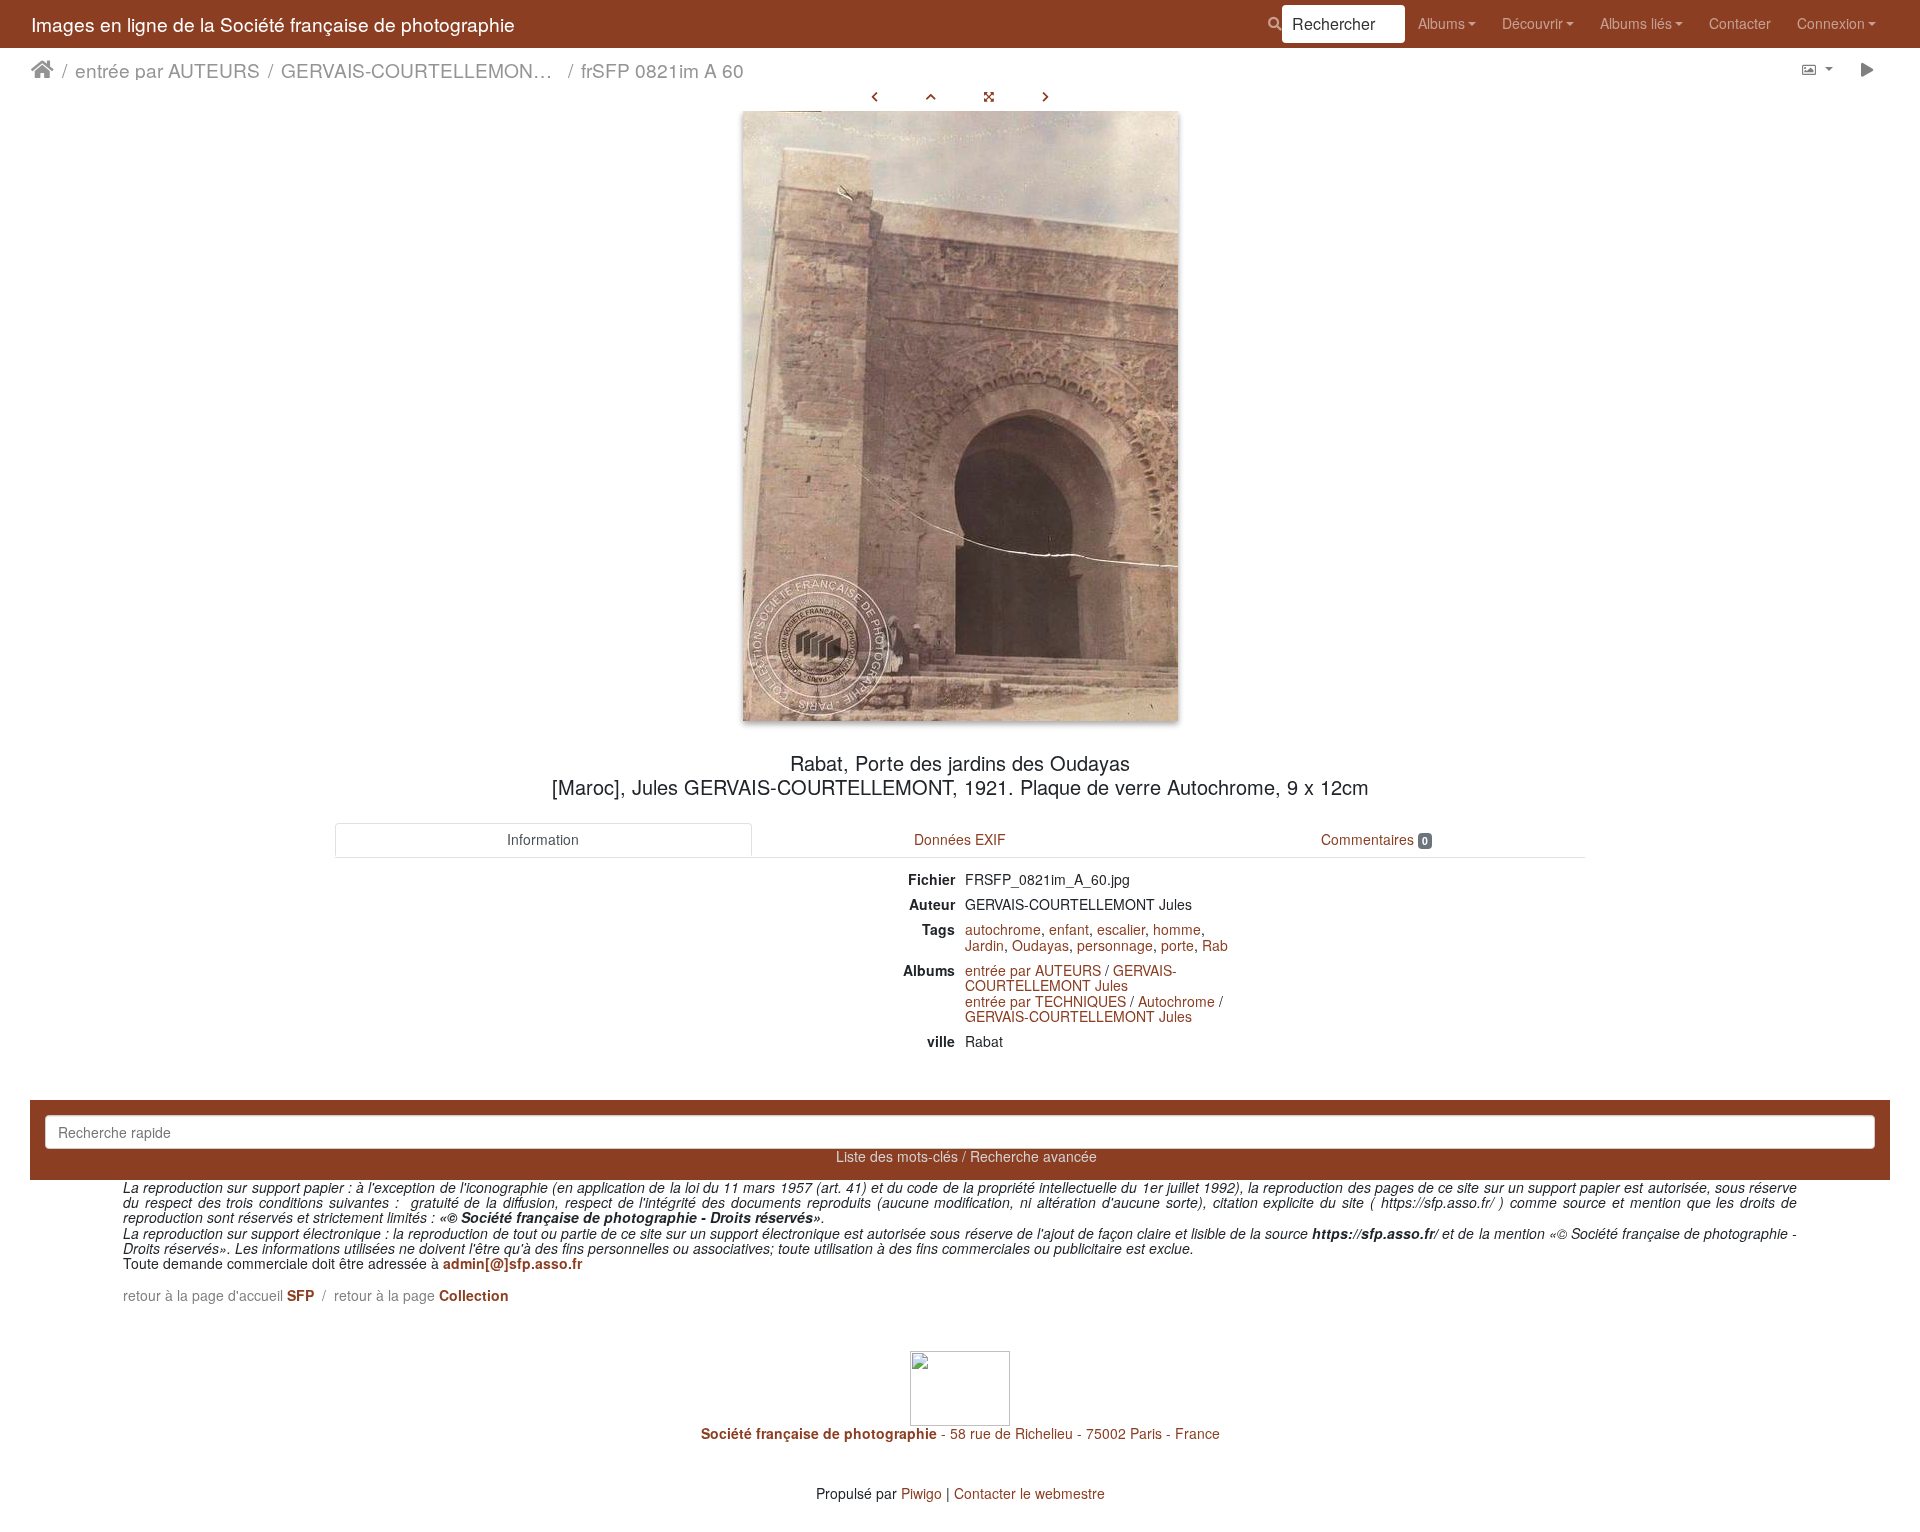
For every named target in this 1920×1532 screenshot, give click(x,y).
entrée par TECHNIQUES (1045, 1001)
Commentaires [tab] (1374, 839)
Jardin (984, 945)
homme (1177, 929)
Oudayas (1040, 945)
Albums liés (1636, 23)
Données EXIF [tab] (960, 839)
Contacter (1740, 23)
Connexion (1831, 23)
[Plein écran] (989, 96)
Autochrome (1176, 1001)
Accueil (42, 69)
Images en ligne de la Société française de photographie (273, 23)
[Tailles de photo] (1816, 68)
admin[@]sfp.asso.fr (512, 1263)
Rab (1215, 945)
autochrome (1003, 929)
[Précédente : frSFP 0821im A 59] (874, 96)
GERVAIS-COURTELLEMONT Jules (420, 69)
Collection (474, 1295)
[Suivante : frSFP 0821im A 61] (1045, 96)
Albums (1441, 23)
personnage (1115, 945)
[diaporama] (1867, 68)
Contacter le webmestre (1029, 1493)
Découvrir (1532, 23)
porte (1177, 945)
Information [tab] (543, 839)
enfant (1069, 929)
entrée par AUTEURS (167, 69)
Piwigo (921, 1493)
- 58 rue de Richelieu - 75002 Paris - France (960, 1433)
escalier (1121, 929)
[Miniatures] (931, 96)
